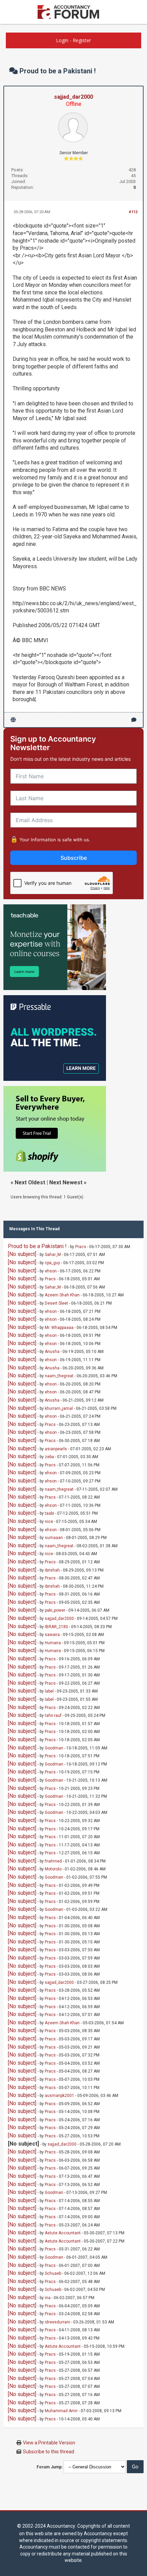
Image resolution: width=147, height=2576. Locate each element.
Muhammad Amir (61, 2411)
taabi (49, 1513)
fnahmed (53, 1861)
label (49, 1691)
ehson (51, 1271)
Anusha (52, 1352)
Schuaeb (53, 2273)
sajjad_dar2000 (73, 97)
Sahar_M (53, 1255)
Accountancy (61, 2526)
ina (48, 2298)
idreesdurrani (57, 2322)
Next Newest (66, 1182)
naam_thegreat (59, 1376)
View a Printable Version (49, 2443)
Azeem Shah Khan (62, 1295)
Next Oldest (30, 1182)
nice (49, 1522)
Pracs (81, 1247)
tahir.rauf (53, 1716)
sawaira (52, 1635)
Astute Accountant (63, 2233)
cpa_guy (52, 1263)
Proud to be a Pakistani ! (37, 1246)
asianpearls (56, 1449)
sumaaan (54, 1538)
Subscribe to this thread (49, 2452)
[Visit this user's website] (13, 720)
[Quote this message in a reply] (134, 720)
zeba (49, 1457)
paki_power (55, 1610)
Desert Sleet (56, 1303)
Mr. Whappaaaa (59, 1328)
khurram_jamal (59, 1408)
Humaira (53, 1643)
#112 (133, 212)
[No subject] (22, 1254)
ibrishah (52, 1570)
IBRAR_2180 (56, 1627)
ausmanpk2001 (59, 2096)
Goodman (54, 1748)
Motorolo (53, 1869)
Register (82, 40)
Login (62, 40)
